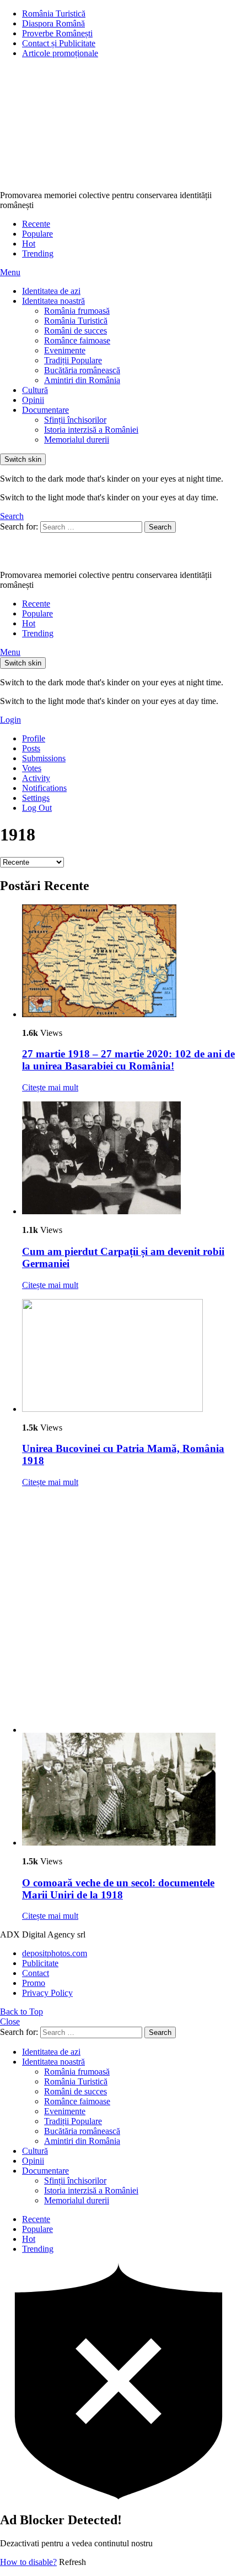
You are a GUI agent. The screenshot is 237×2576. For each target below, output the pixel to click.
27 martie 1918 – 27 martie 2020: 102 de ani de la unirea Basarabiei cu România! (128, 1060)
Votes (32, 768)
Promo (34, 1983)
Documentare (45, 410)
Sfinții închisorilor (75, 420)
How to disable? (28, 2562)
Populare (37, 234)
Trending (38, 253)
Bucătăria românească (82, 370)
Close (10, 2021)
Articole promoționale (60, 53)
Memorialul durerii (77, 440)
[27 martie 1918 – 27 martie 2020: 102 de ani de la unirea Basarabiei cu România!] (130, 962)
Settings (36, 798)
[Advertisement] (118, 1614)
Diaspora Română (53, 23)
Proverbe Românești (57, 33)
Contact (36, 1973)
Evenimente (65, 350)
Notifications (44, 788)
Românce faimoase (77, 340)
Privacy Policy (47, 1993)
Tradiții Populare (73, 360)
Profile (34, 738)
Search (160, 527)
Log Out (37, 808)
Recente (36, 224)
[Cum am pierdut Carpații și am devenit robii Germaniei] (130, 1159)
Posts (31, 748)
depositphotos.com (55, 1953)
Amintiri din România (82, 380)
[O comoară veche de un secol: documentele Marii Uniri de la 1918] (130, 1790)
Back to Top (21, 2012)
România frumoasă (77, 311)
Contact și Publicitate (59, 43)
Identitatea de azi (51, 291)
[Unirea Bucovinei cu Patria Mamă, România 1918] (130, 1357)
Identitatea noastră (53, 301)
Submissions (44, 758)
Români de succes (76, 331)
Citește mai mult (50, 1087)
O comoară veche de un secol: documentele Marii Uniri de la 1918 (118, 1889)
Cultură (35, 390)
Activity (36, 778)
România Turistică (54, 13)
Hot (29, 244)
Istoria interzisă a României (91, 430)
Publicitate (40, 1963)
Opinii (33, 400)
